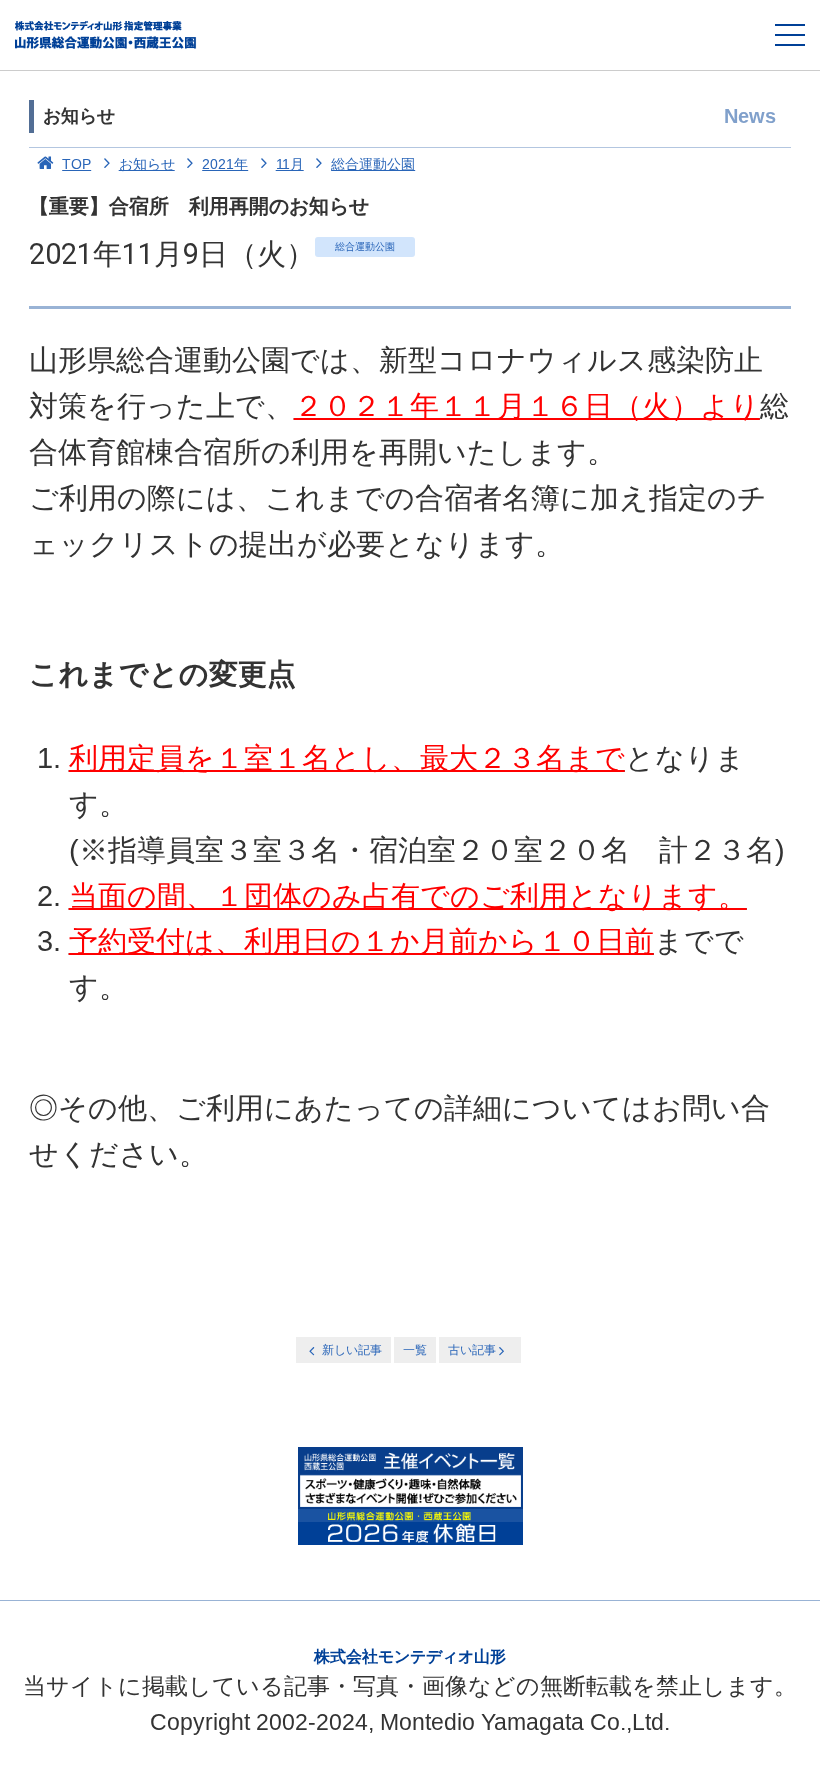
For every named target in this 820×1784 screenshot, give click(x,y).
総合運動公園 (373, 164)
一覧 (415, 1350)
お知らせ (147, 164)
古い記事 (472, 1350)
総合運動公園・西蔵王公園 (106, 35)
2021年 (225, 164)
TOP (76, 164)
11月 (290, 164)
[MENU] (790, 35)
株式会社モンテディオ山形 (410, 1656)
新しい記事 (352, 1350)
